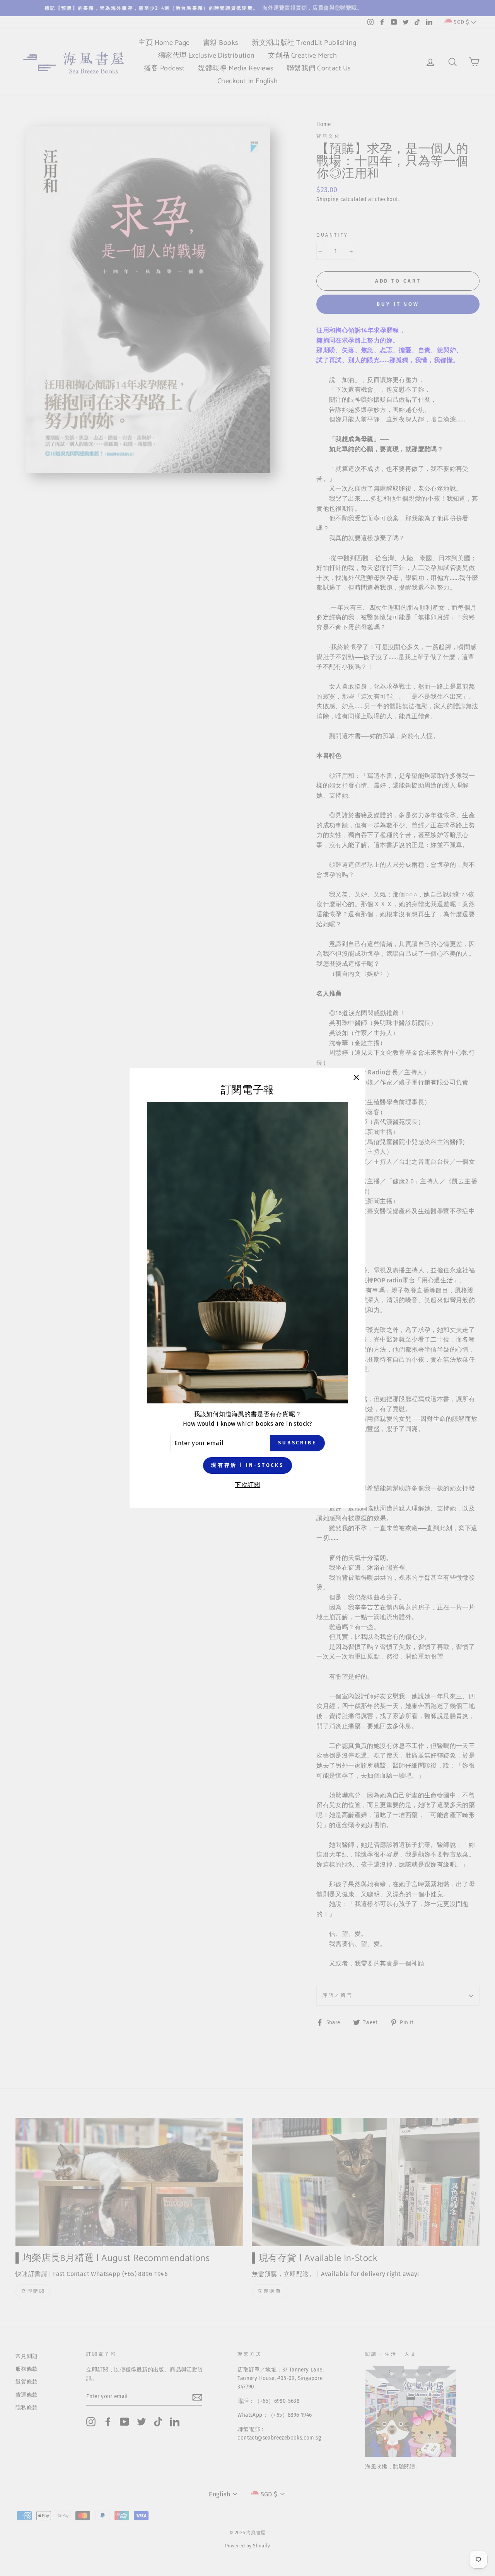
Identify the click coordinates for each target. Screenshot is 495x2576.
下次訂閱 (247, 1485)
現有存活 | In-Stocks (247, 1465)
